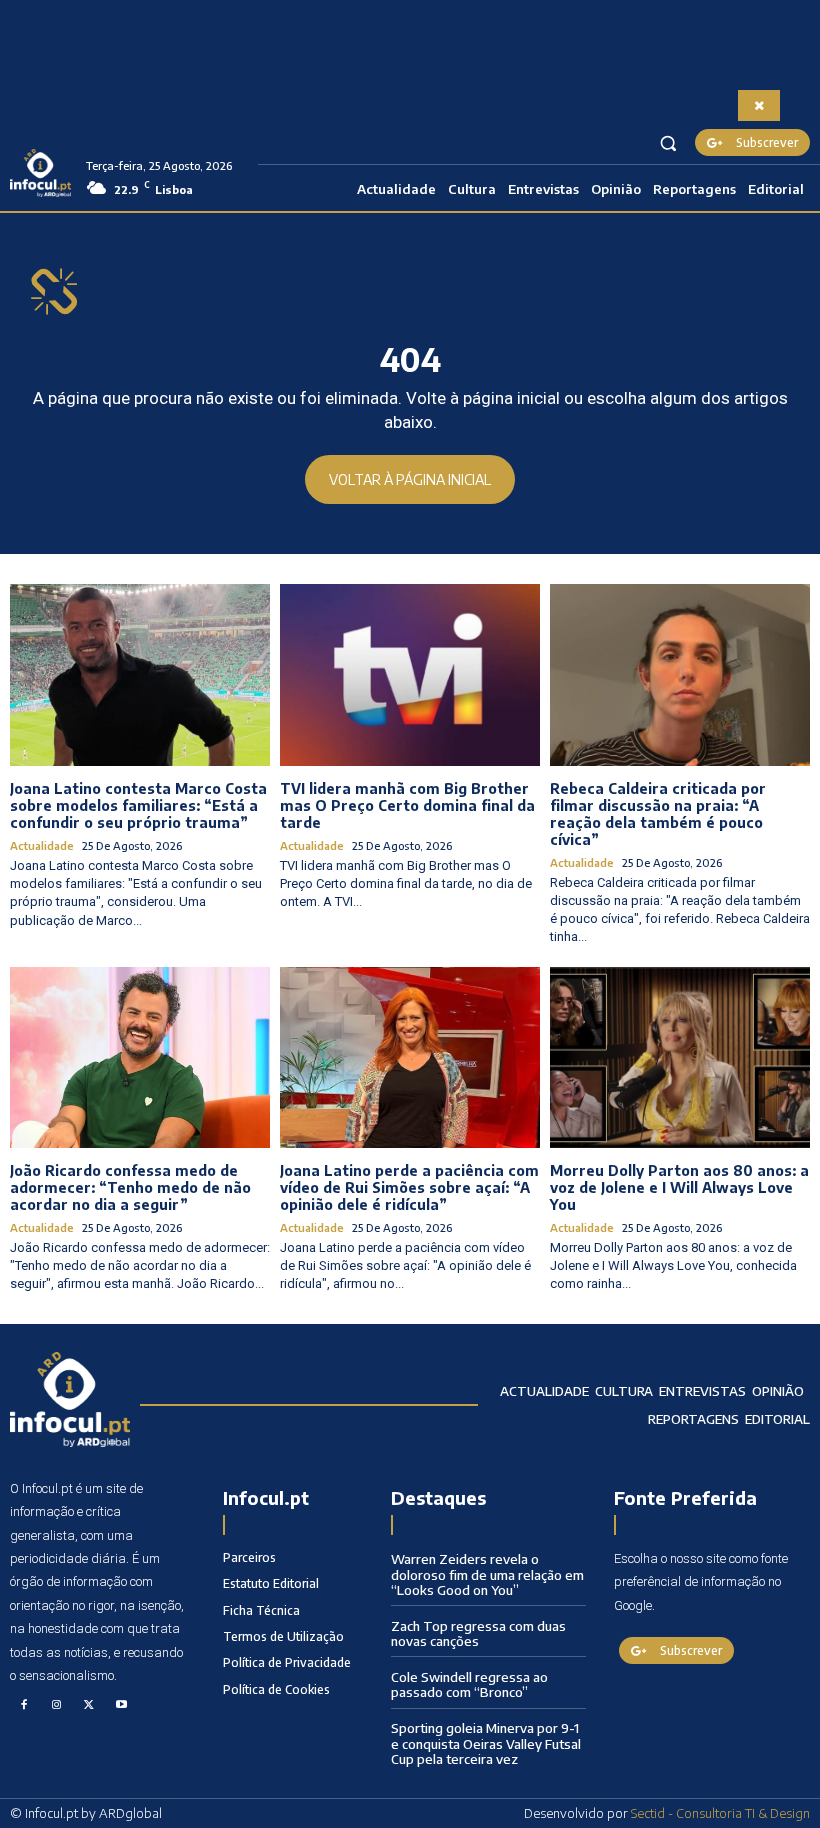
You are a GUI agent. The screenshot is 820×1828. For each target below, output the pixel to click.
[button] (668, 142)
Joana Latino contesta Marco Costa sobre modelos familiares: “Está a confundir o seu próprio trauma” (138, 805)
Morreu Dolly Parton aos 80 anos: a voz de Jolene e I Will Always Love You (679, 1187)
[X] (89, 1706)
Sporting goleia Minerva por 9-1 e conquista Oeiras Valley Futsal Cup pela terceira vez (486, 1743)
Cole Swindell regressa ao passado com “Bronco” (469, 1685)
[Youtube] (122, 1706)
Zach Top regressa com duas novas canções (478, 1634)
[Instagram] (57, 1706)
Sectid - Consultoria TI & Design (720, 1813)
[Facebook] (24, 1706)
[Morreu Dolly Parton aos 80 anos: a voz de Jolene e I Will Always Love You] (680, 1058)
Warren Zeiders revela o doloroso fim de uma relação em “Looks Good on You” (487, 1574)
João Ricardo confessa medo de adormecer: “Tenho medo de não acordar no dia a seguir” (130, 1187)
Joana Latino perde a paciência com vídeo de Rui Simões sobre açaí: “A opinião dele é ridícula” (409, 1187)
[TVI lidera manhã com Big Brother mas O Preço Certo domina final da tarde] (410, 675)
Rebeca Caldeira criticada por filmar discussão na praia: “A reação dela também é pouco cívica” (658, 813)
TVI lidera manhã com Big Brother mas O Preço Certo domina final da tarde (407, 805)
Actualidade (42, 845)
